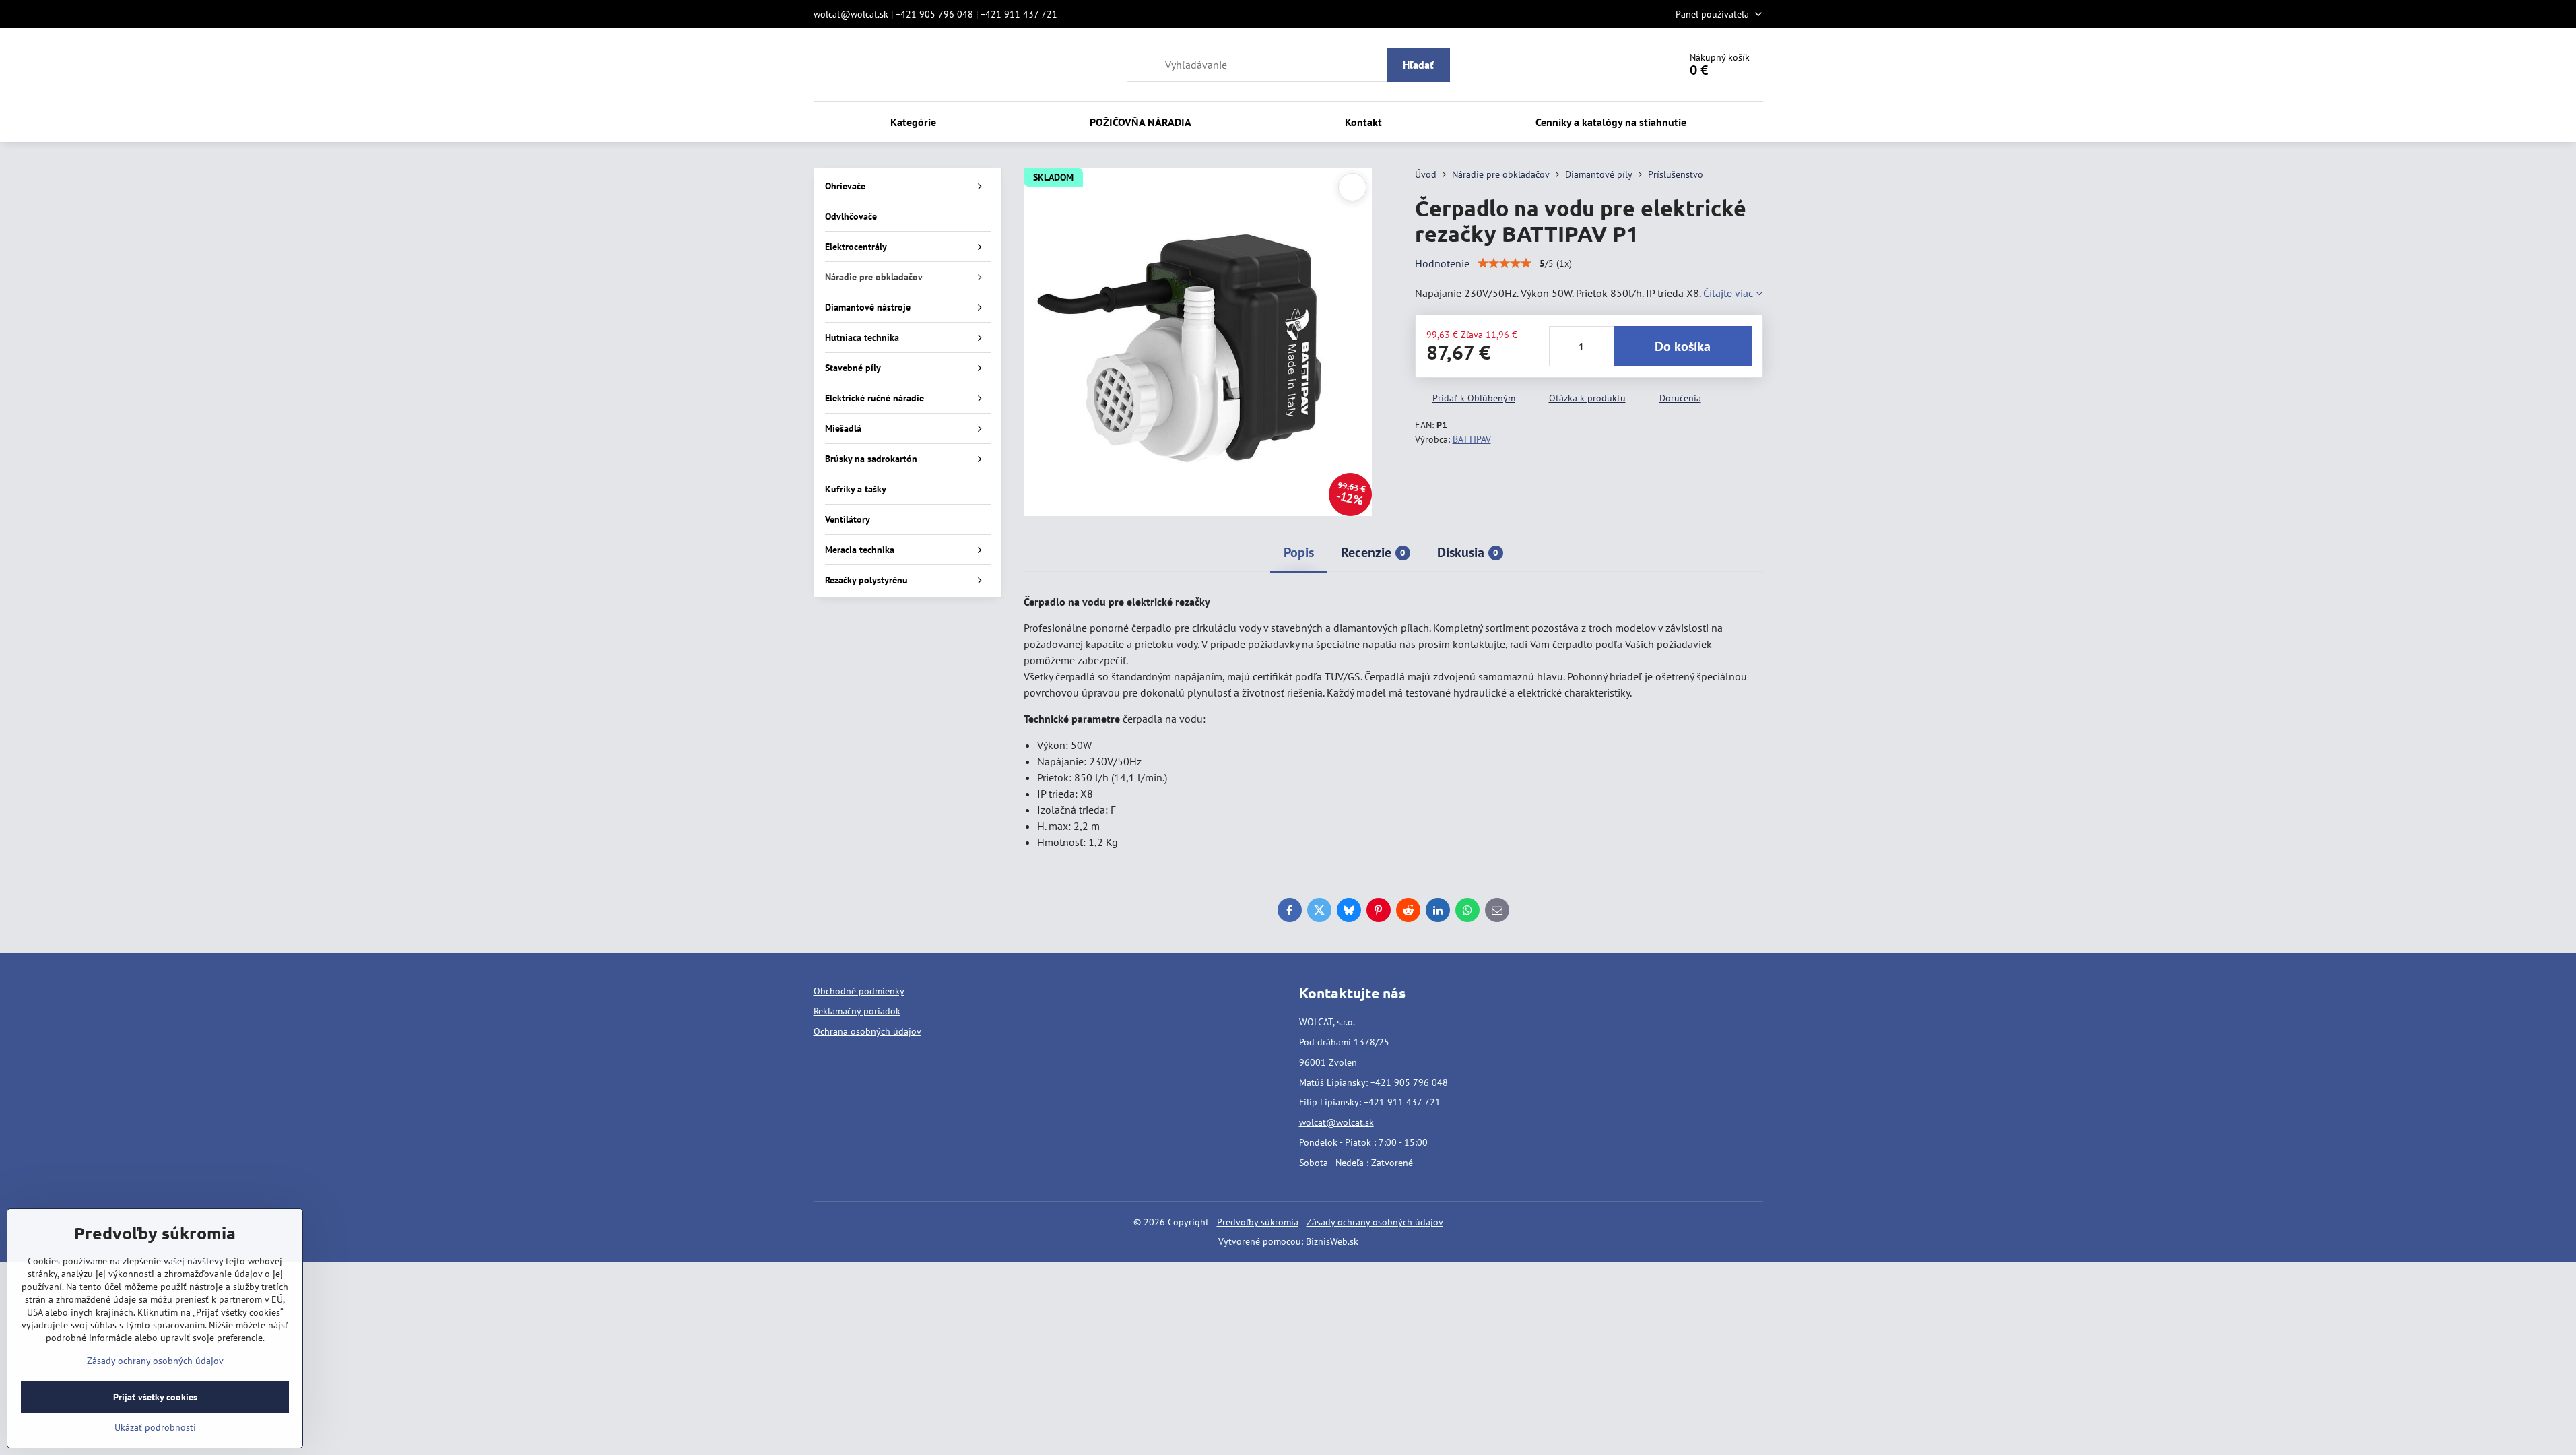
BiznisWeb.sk (1332, 1241)
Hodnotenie (1442, 263)
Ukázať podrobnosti (155, 1427)
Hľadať (1418, 65)
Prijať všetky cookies (155, 1397)
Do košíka (1683, 346)
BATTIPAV (1472, 439)
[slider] (1505, 263)
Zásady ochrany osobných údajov (1375, 1222)
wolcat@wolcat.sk (1336, 1122)
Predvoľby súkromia (1258, 1222)
